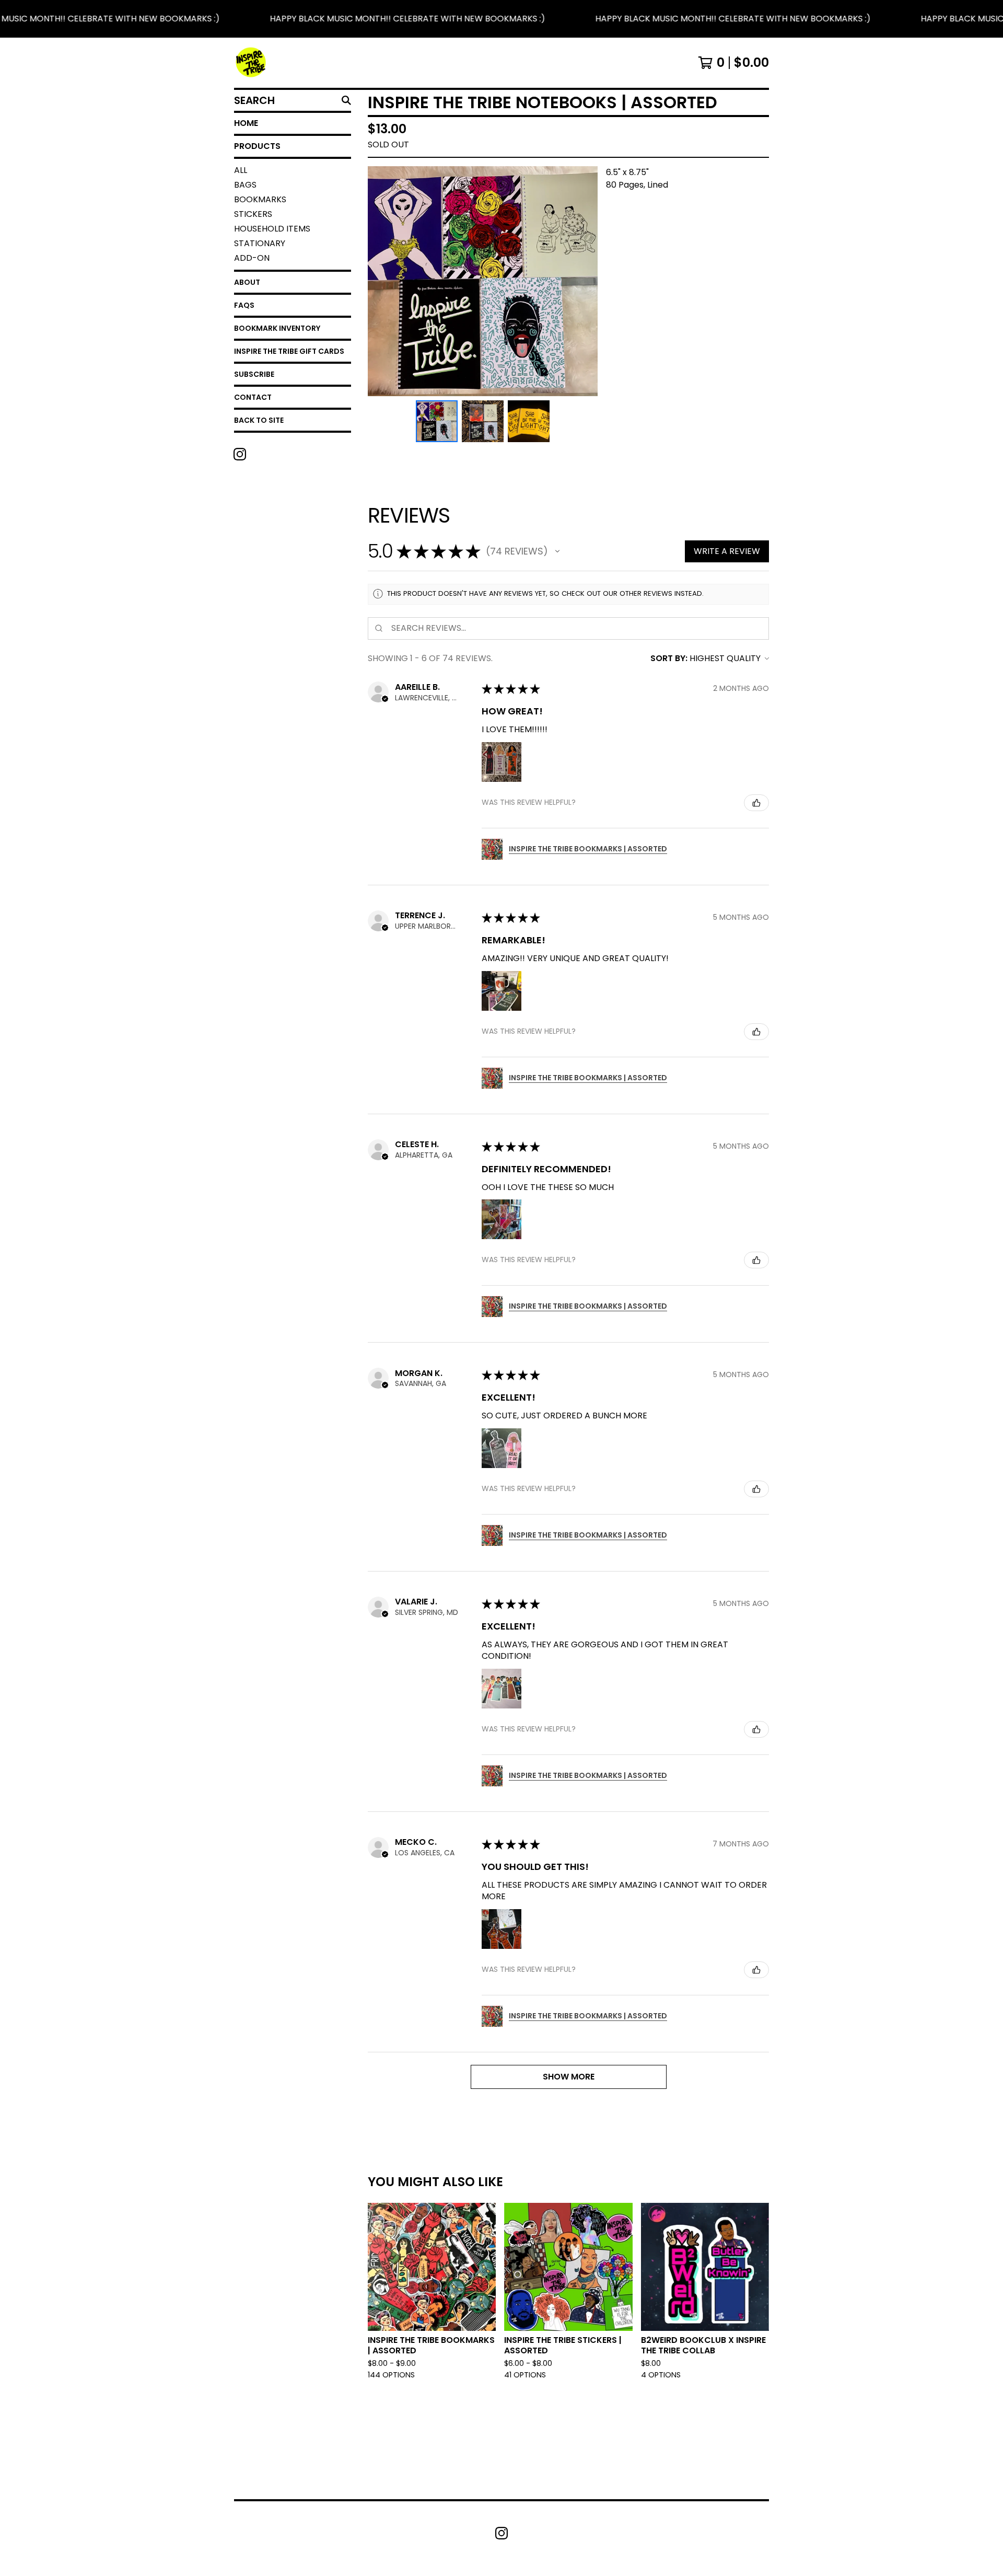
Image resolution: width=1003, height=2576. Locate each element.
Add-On (252, 258)
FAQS (244, 305)
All (241, 170)
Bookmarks (260, 199)
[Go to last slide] (382, 281)
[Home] (251, 63)
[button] (501, 19)
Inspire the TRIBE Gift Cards (289, 351)
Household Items (272, 229)
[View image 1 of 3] (437, 421)
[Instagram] (240, 454)
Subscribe (254, 374)
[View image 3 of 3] (529, 421)
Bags (245, 185)
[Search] (346, 100)
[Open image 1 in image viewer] (483, 281)
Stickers (253, 214)
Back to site (259, 420)
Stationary (260, 243)
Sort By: (669, 658)
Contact (253, 397)
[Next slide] (583, 281)
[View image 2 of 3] (483, 421)
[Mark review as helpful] (756, 803)
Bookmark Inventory (277, 328)
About (247, 282)
